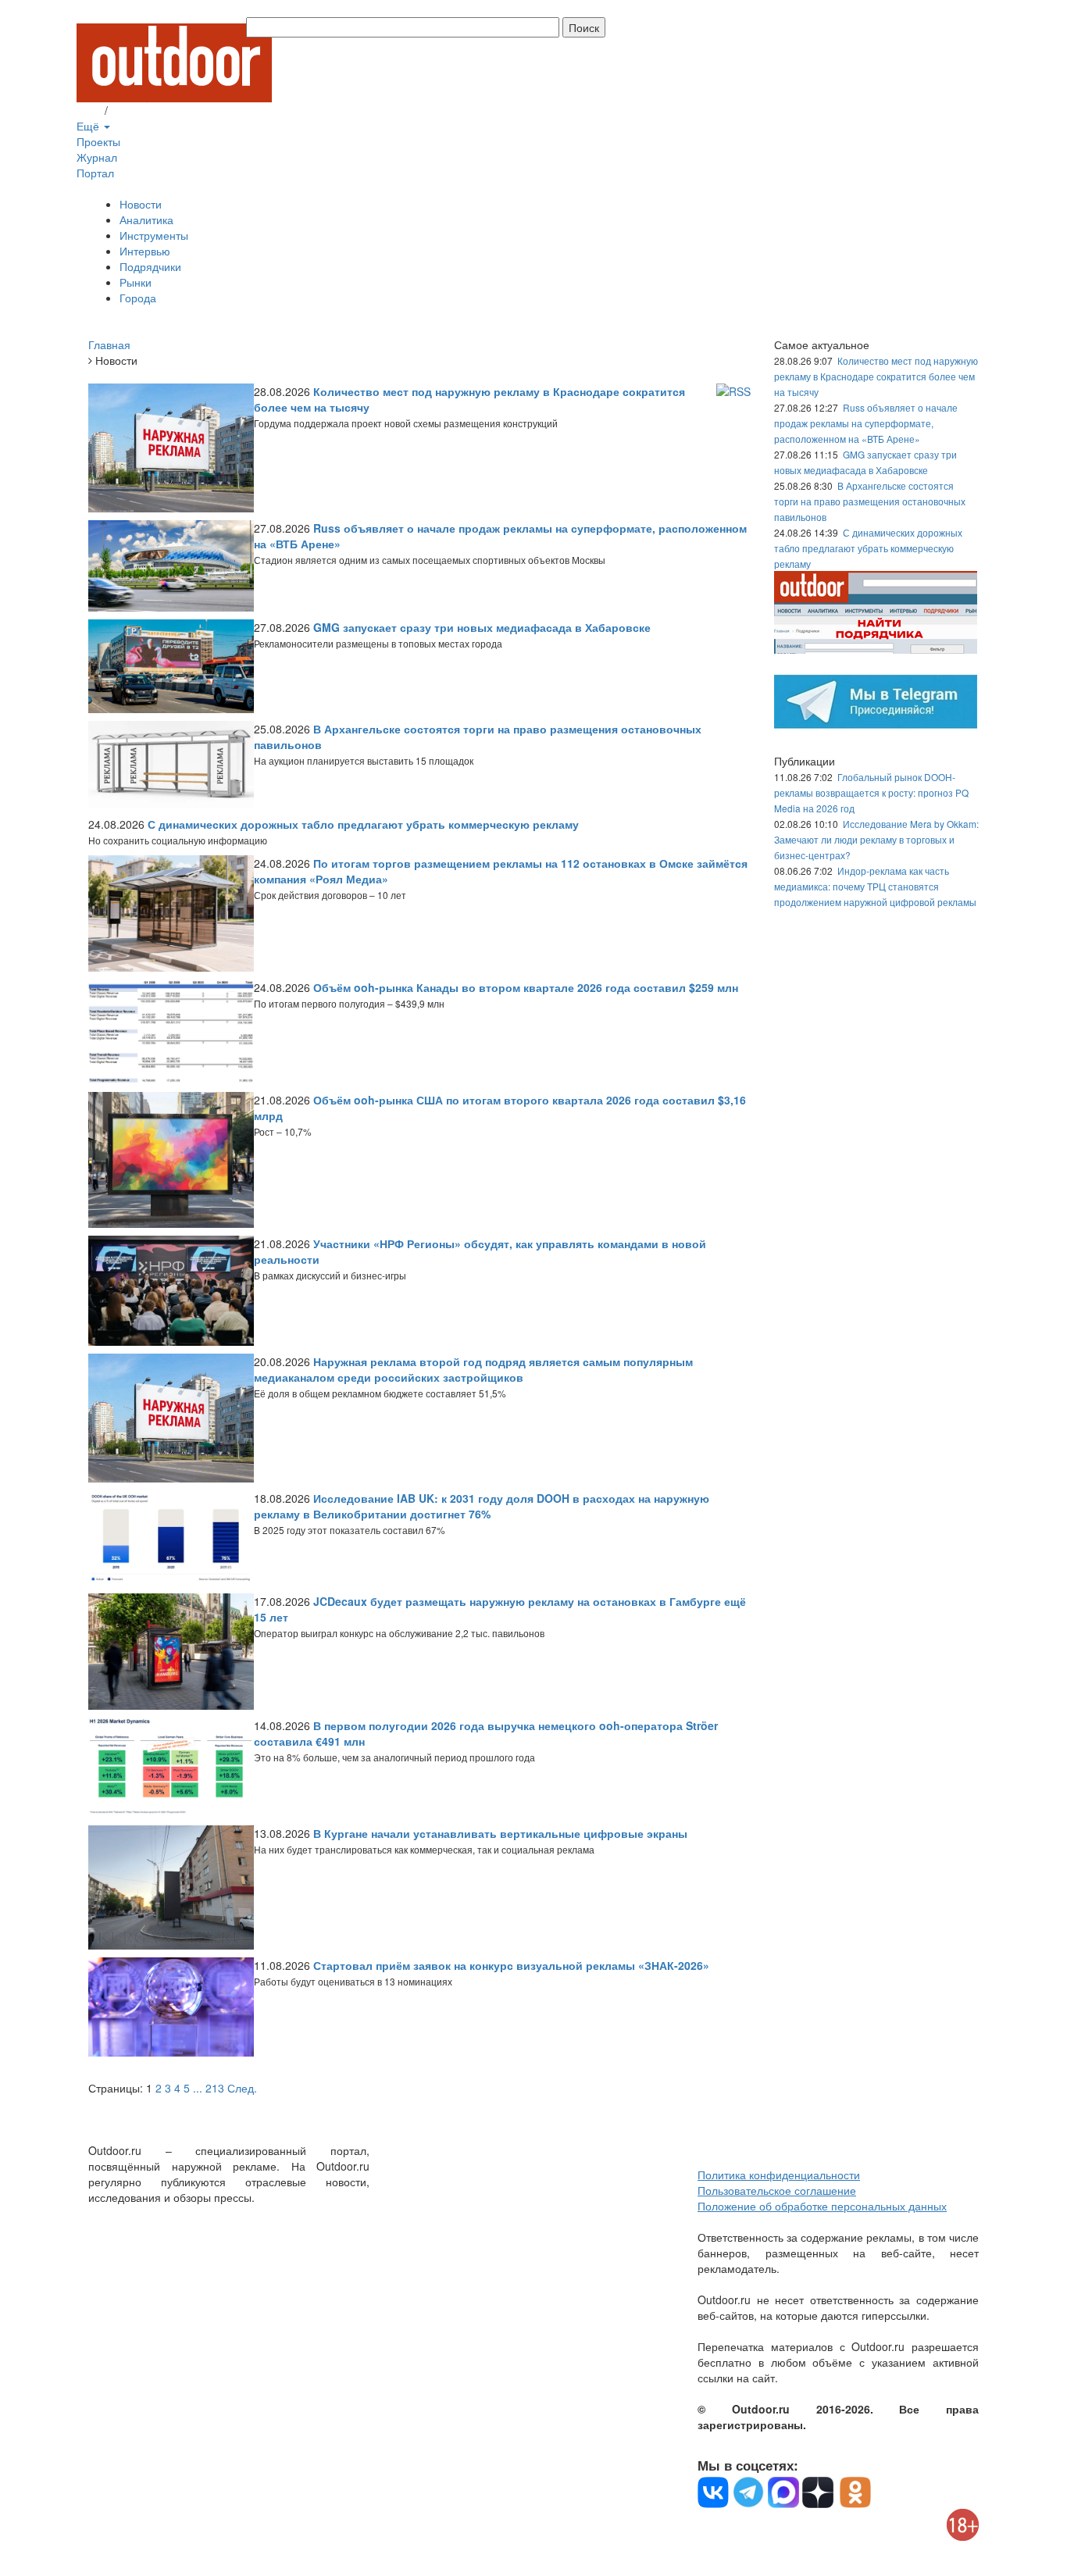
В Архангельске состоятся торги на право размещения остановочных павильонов (870, 501)
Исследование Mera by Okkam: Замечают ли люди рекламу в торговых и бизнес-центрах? (876, 839)
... (198, 2088)
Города (138, 298)
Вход (89, 110)
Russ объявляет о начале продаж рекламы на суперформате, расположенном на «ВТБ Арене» (866, 423)
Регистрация (143, 110)
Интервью (145, 251)
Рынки (136, 282)
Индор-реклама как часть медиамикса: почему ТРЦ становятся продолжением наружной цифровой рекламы (875, 886)
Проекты (98, 141)
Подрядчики (150, 266)
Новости (141, 204)
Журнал (97, 157)
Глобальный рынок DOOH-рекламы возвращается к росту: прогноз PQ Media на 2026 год (871, 792)
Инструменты (154, 235)
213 (215, 2088)
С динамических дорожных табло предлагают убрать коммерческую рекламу (868, 548)
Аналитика (146, 219)
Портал (95, 173)
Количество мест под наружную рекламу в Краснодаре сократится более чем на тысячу (876, 376)
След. (242, 2088)
